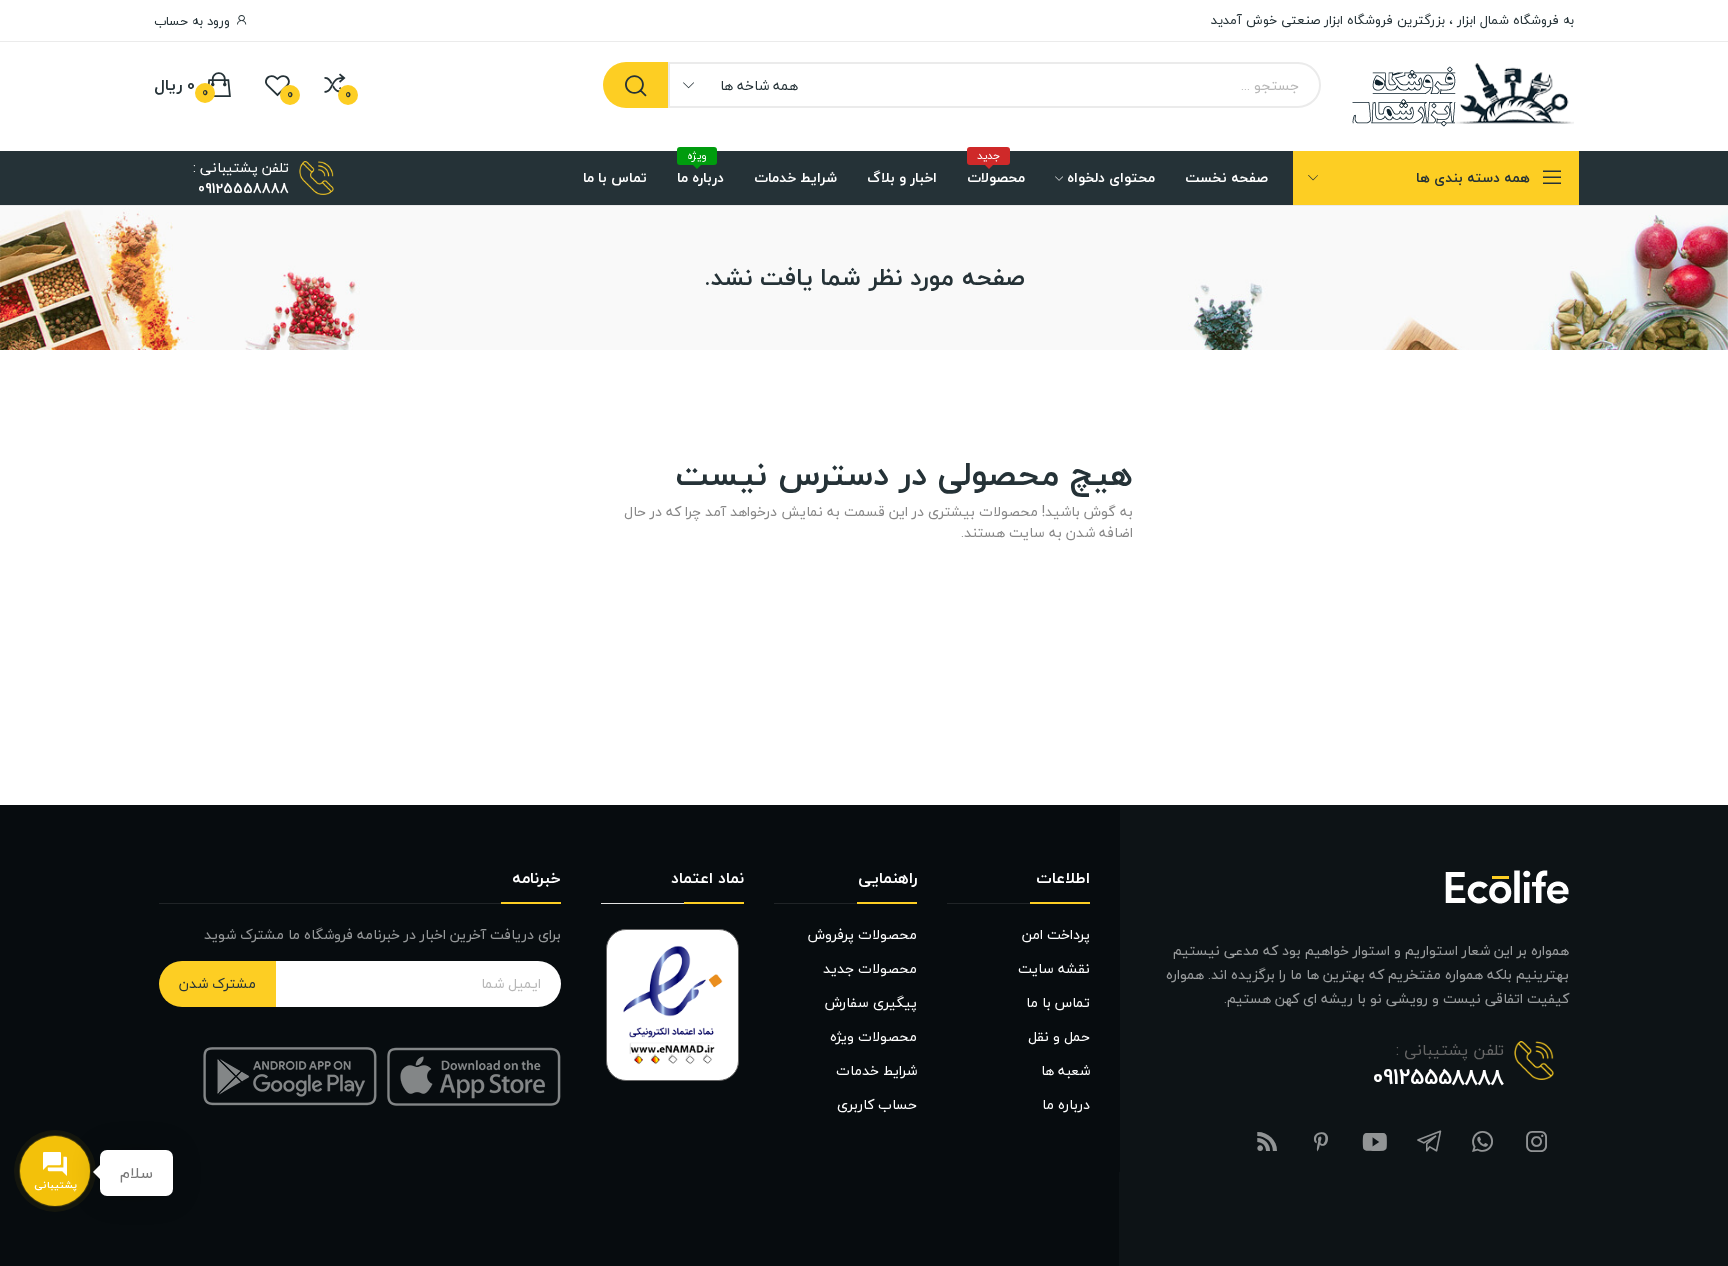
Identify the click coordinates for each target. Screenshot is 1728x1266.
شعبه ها (1065, 1070)
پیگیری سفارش (871, 1002)
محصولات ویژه (873, 1036)
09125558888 (243, 189)
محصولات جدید (870, 968)
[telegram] (1429, 1143)
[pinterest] (1321, 1143)
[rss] (1267, 1143)
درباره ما (1066, 1104)
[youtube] (1375, 1143)
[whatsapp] (1483, 1143)
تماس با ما (1058, 1002)
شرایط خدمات (876, 1070)
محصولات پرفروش (862, 934)
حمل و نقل (1059, 1036)
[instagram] (1537, 1143)
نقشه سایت (1054, 968)
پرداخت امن (1056, 934)
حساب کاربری (877, 1104)
